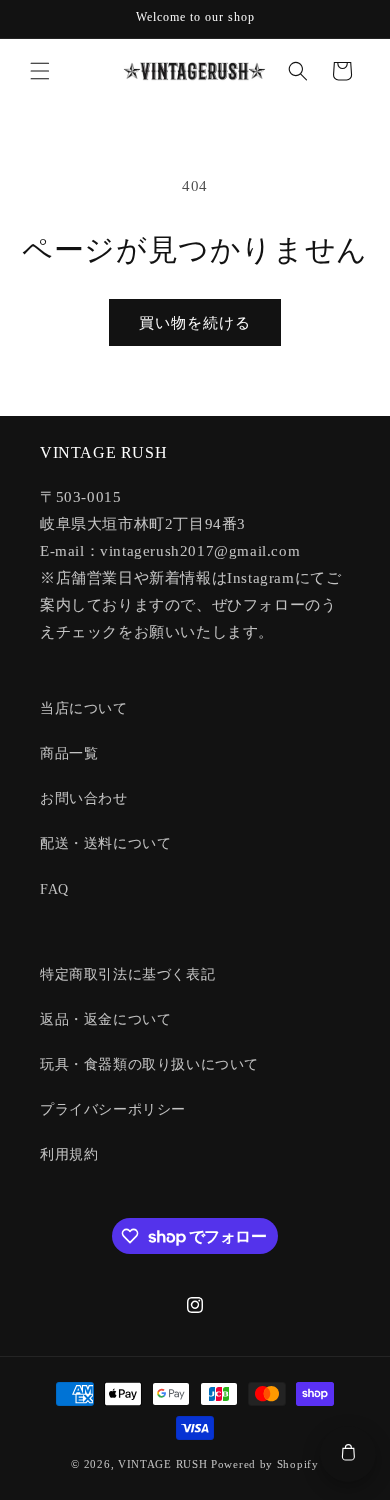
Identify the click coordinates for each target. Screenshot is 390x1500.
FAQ (54, 889)
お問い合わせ (84, 798)
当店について (84, 708)
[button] (40, 71)
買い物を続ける (195, 323)
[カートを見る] (348, 1454)
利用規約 (69, 1154)
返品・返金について (105, 1019)
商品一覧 (69, 753)
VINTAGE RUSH (162, 1464)
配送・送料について (105, 843)
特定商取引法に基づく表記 (127, 974)
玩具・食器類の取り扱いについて (149, 1064)
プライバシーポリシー (113, 1109)
